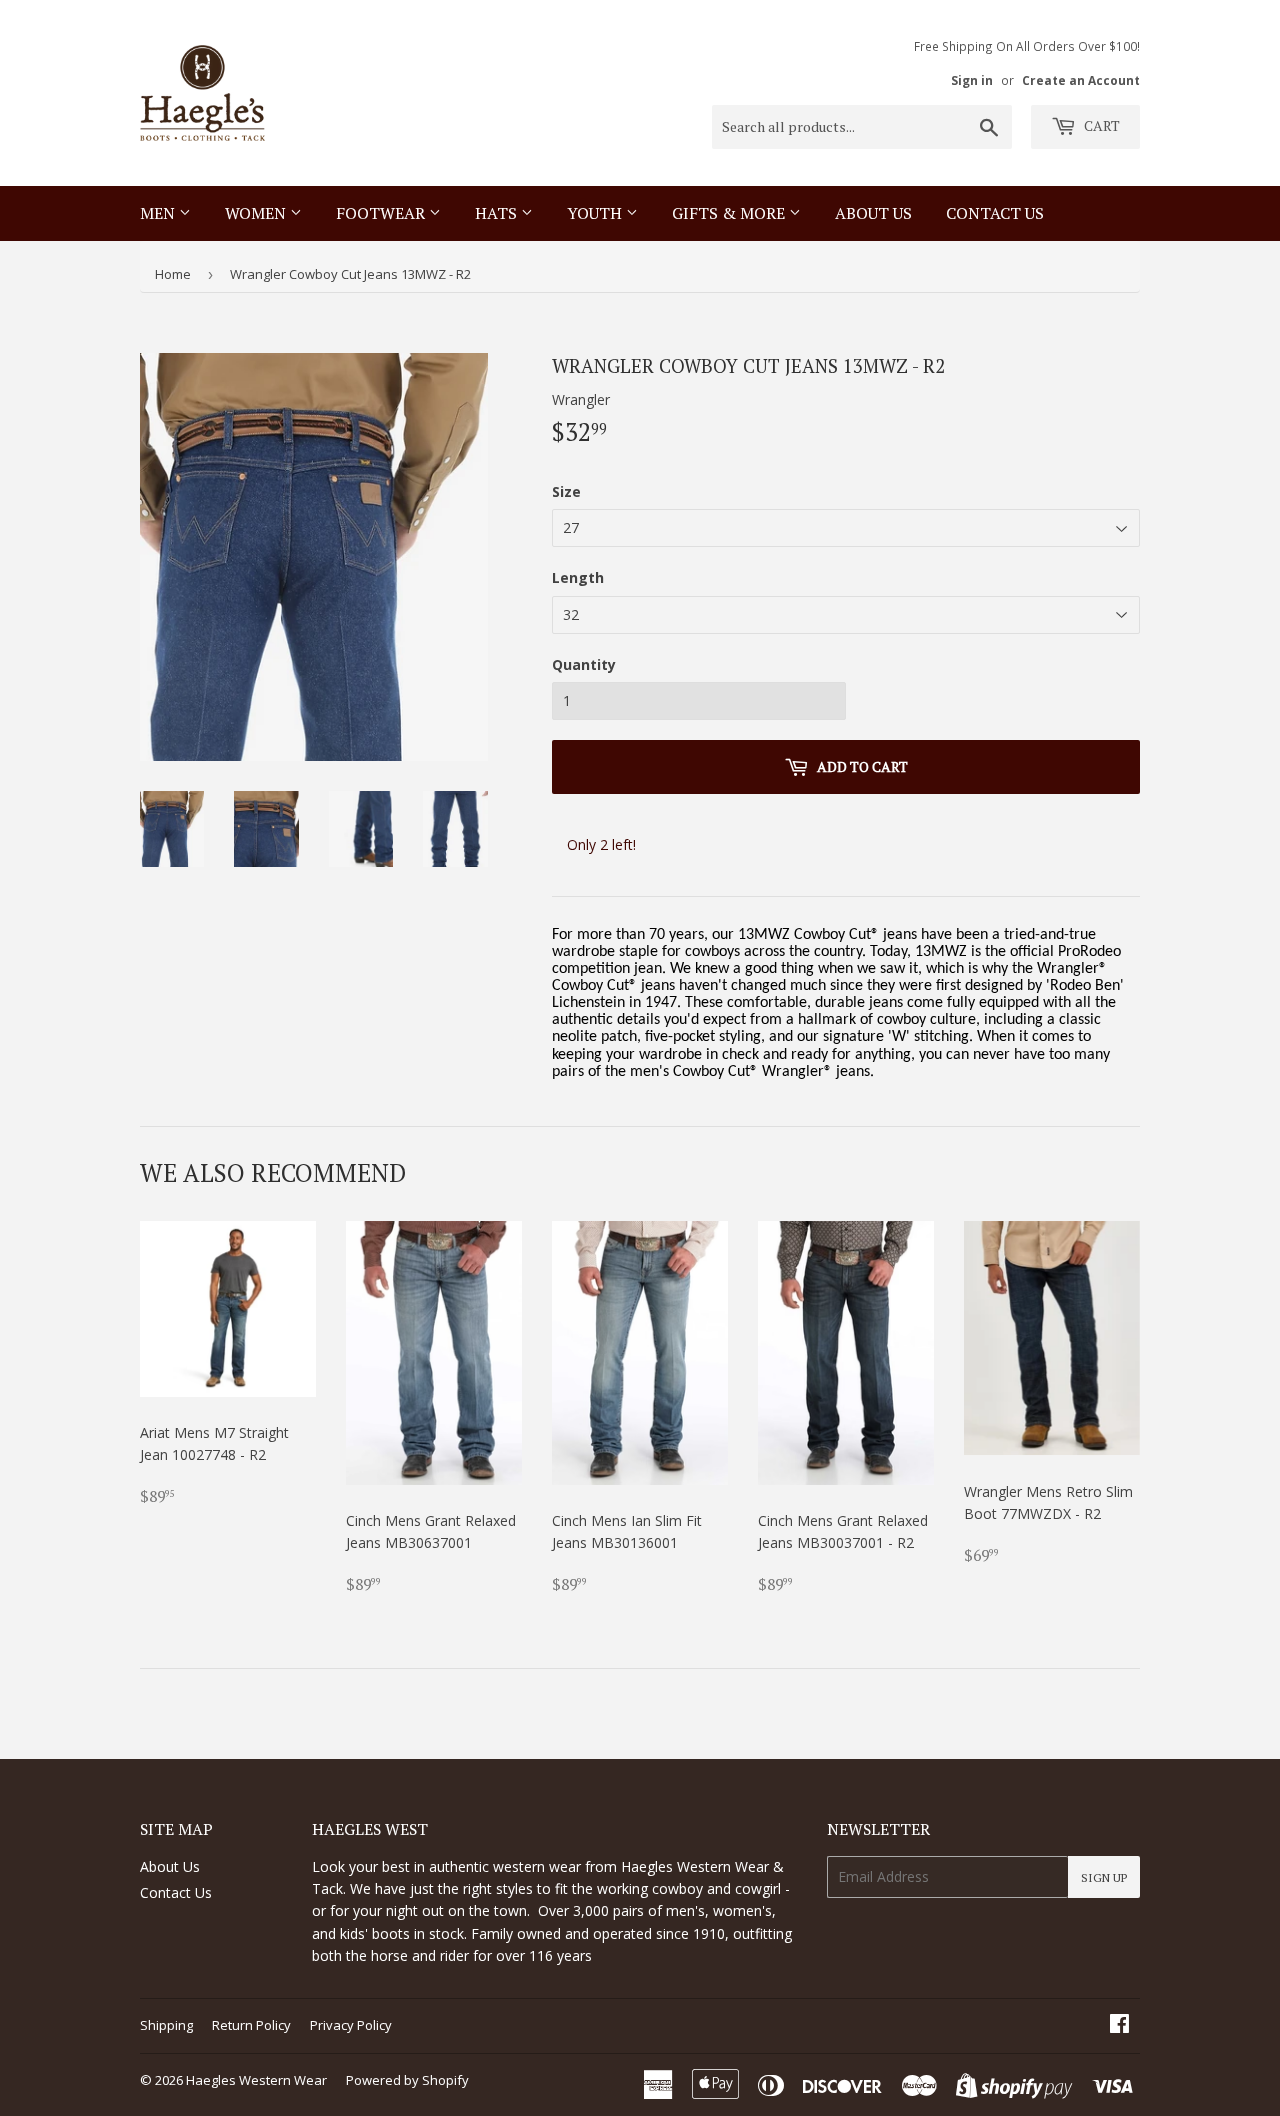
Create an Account (1081, 80)
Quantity (584, 664)
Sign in (972, 80)
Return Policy (251, 2025)
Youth (596, 213)
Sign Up (1104, 1877)
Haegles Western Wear (256, 2080)
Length (578, 577)
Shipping (166, 2025)
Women (257, 213)
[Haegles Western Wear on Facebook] (1119, 2025)
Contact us (995, 213)
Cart (1100, 125)
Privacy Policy (351, 2025)
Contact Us (176, 1892)
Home (173, 274)
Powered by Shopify (407, 2080)
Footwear (382, 213)
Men (159, 213)
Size (566, 491)
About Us (873, 213)
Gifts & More (730, 213)
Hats (498, 213)
